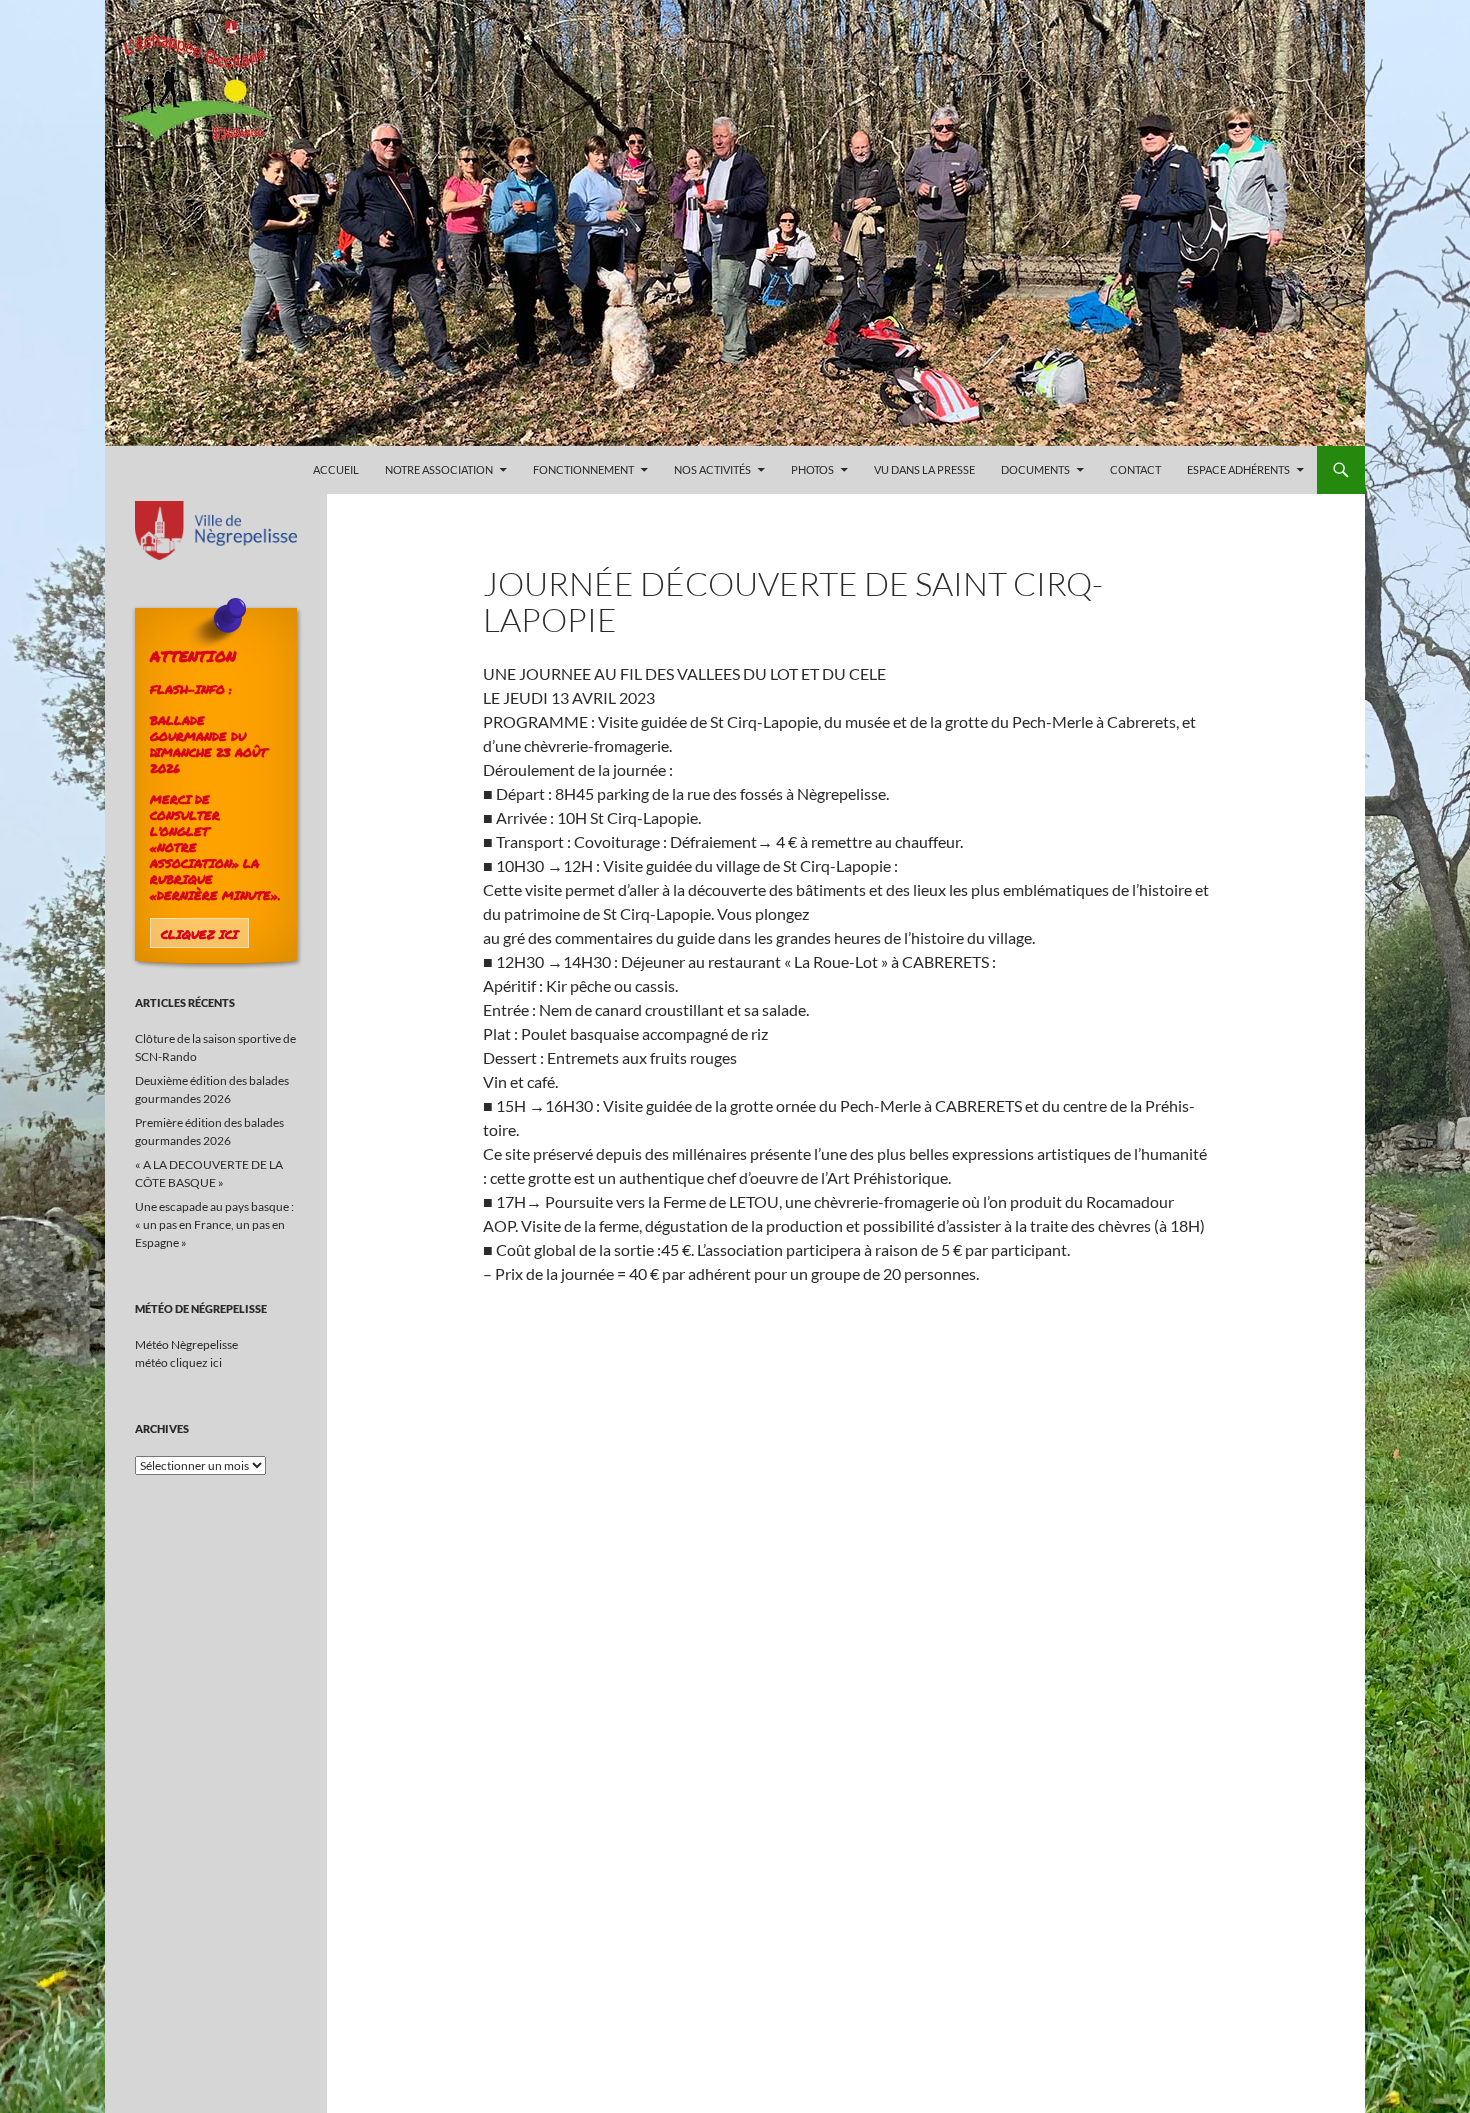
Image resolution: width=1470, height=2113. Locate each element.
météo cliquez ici (178, 1362)
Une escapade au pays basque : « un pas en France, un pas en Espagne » (214, 1224)
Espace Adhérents (1238, 469)
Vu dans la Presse (924, 469)
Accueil (336, 469)
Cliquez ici (199, 934)
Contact (1135, 469)
